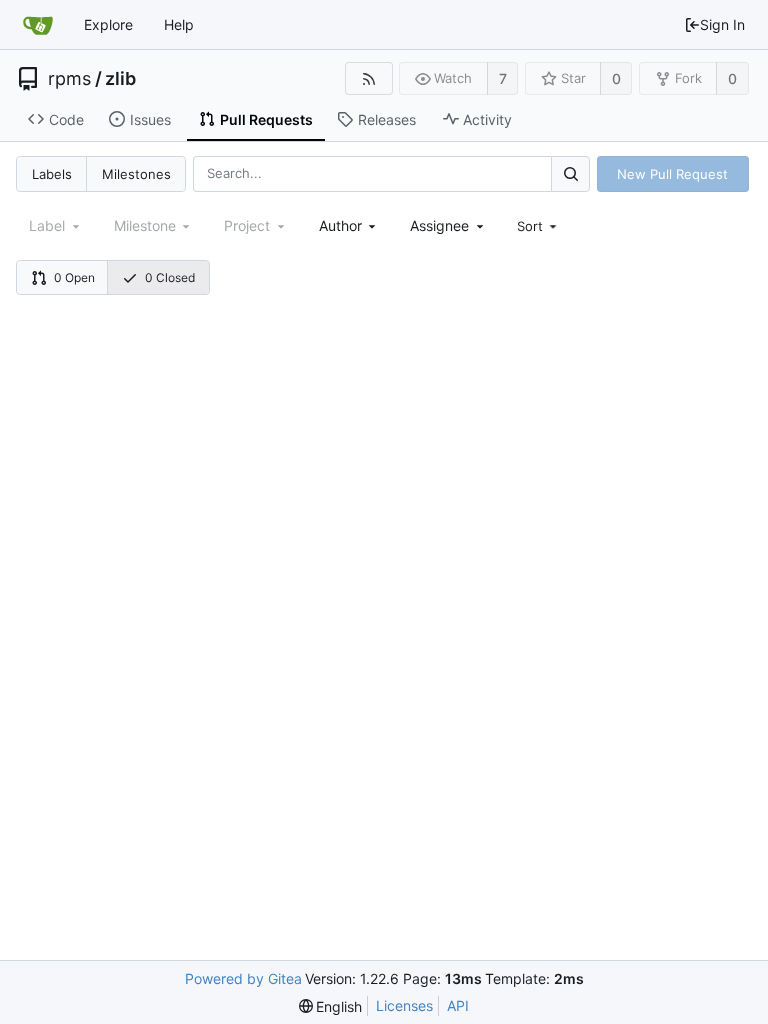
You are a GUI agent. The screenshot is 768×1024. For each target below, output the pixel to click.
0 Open (74, 277)
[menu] (539, 226)
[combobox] (349, 225)
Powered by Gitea (243, 978)
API (458, 1005)
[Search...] (570, 173)
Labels (52, 174)
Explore (108, 24)
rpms (69, 79)
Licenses (404, 1005)
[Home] (38, 25)
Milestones (136, 174)
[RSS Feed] (368, 78)
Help (179, 24)
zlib (120, 79)
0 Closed (170, 277)
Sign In (722, 24)
